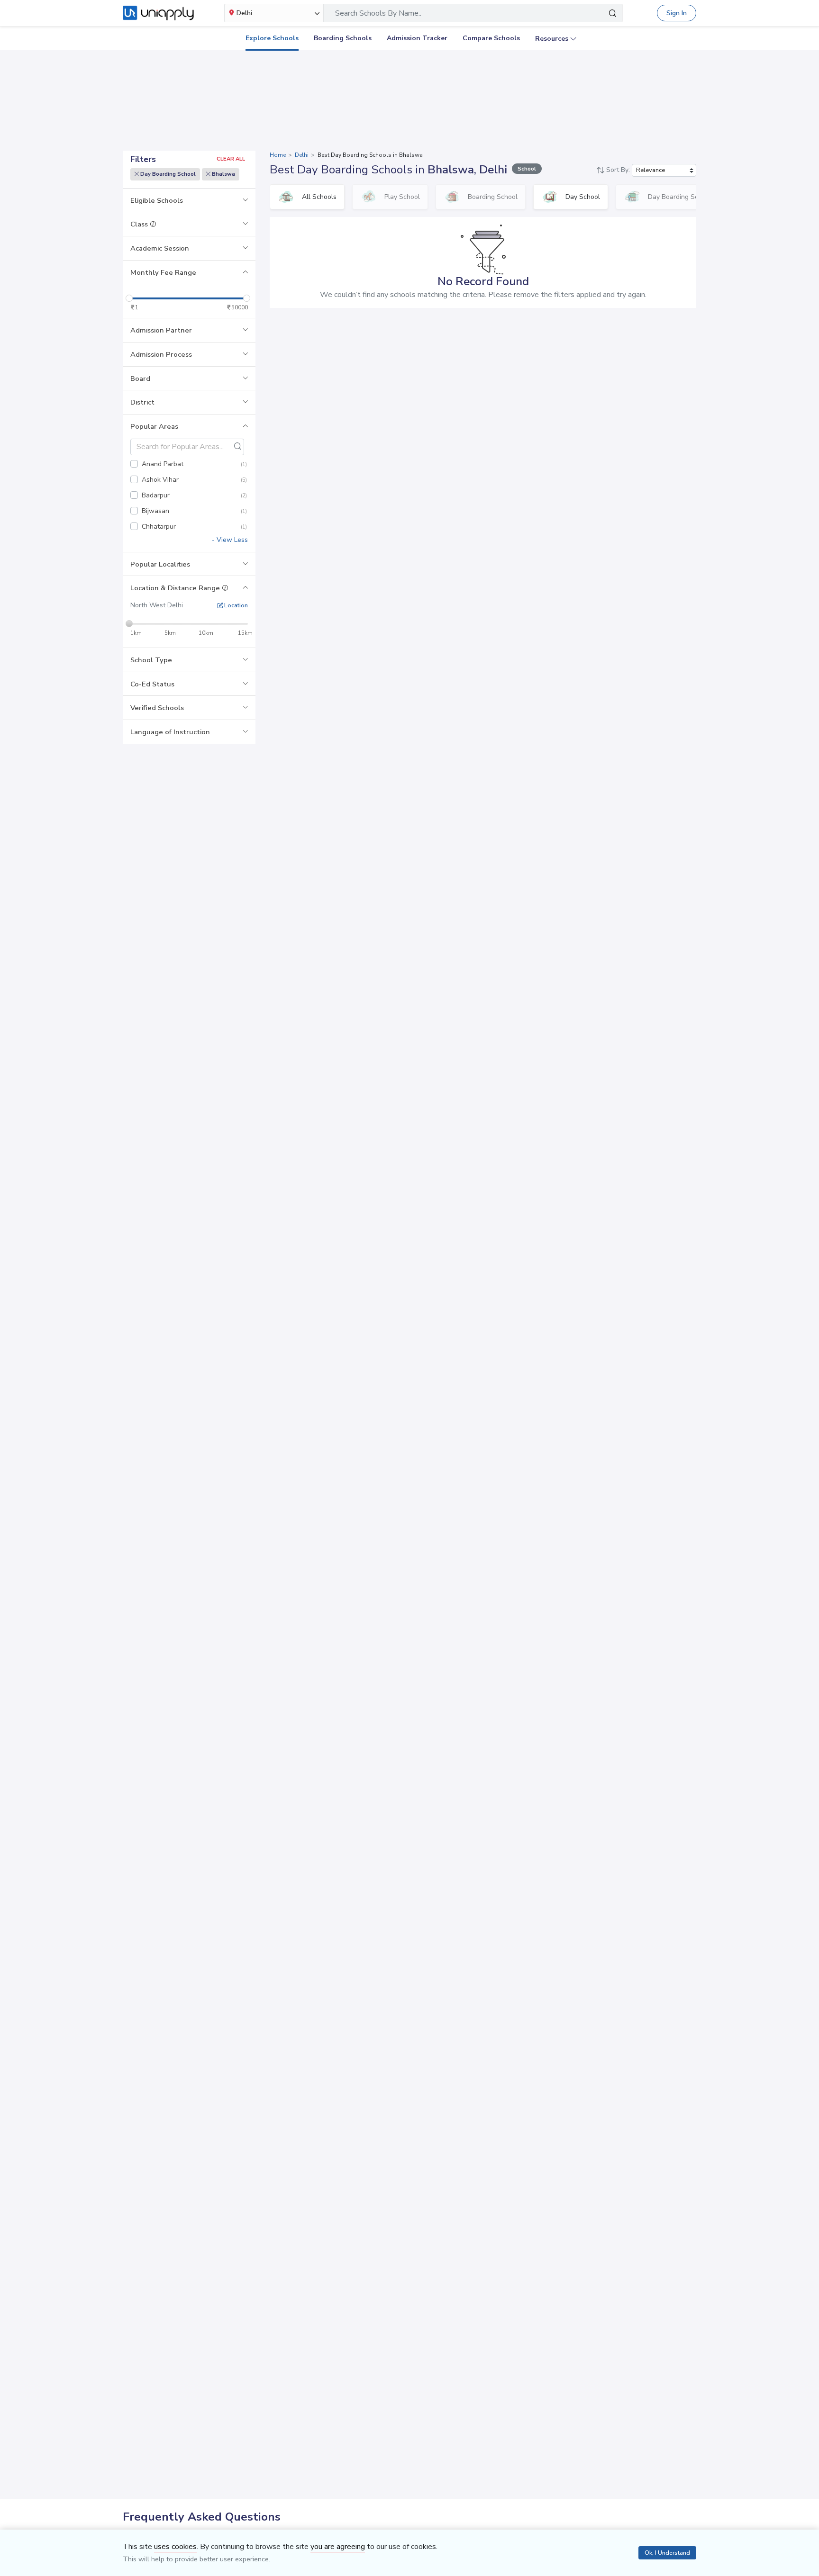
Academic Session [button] (160, 248)
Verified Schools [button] (157, 708)
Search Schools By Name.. (378, 13)
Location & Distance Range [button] (176, 588)
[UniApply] (158, 13)
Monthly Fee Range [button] (163, 272)
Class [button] (140, 224)
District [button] (142, 402)
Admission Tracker (417, 38)
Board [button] (140, 378)
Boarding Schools (343, 38)
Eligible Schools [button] (157, 200)
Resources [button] (552, 39)
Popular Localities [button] (160, 564)
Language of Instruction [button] (170, 732)
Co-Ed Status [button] (152, 684)
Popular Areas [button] (154, 426)
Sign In (677, 13)
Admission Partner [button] (161, 330)
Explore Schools (272, 38)
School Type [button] (151, 660)
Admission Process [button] (161, 354)
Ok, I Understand (667, 2553)
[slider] (129, 298)
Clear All (231, 159)
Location (235, 605)
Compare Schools (491, 38)
